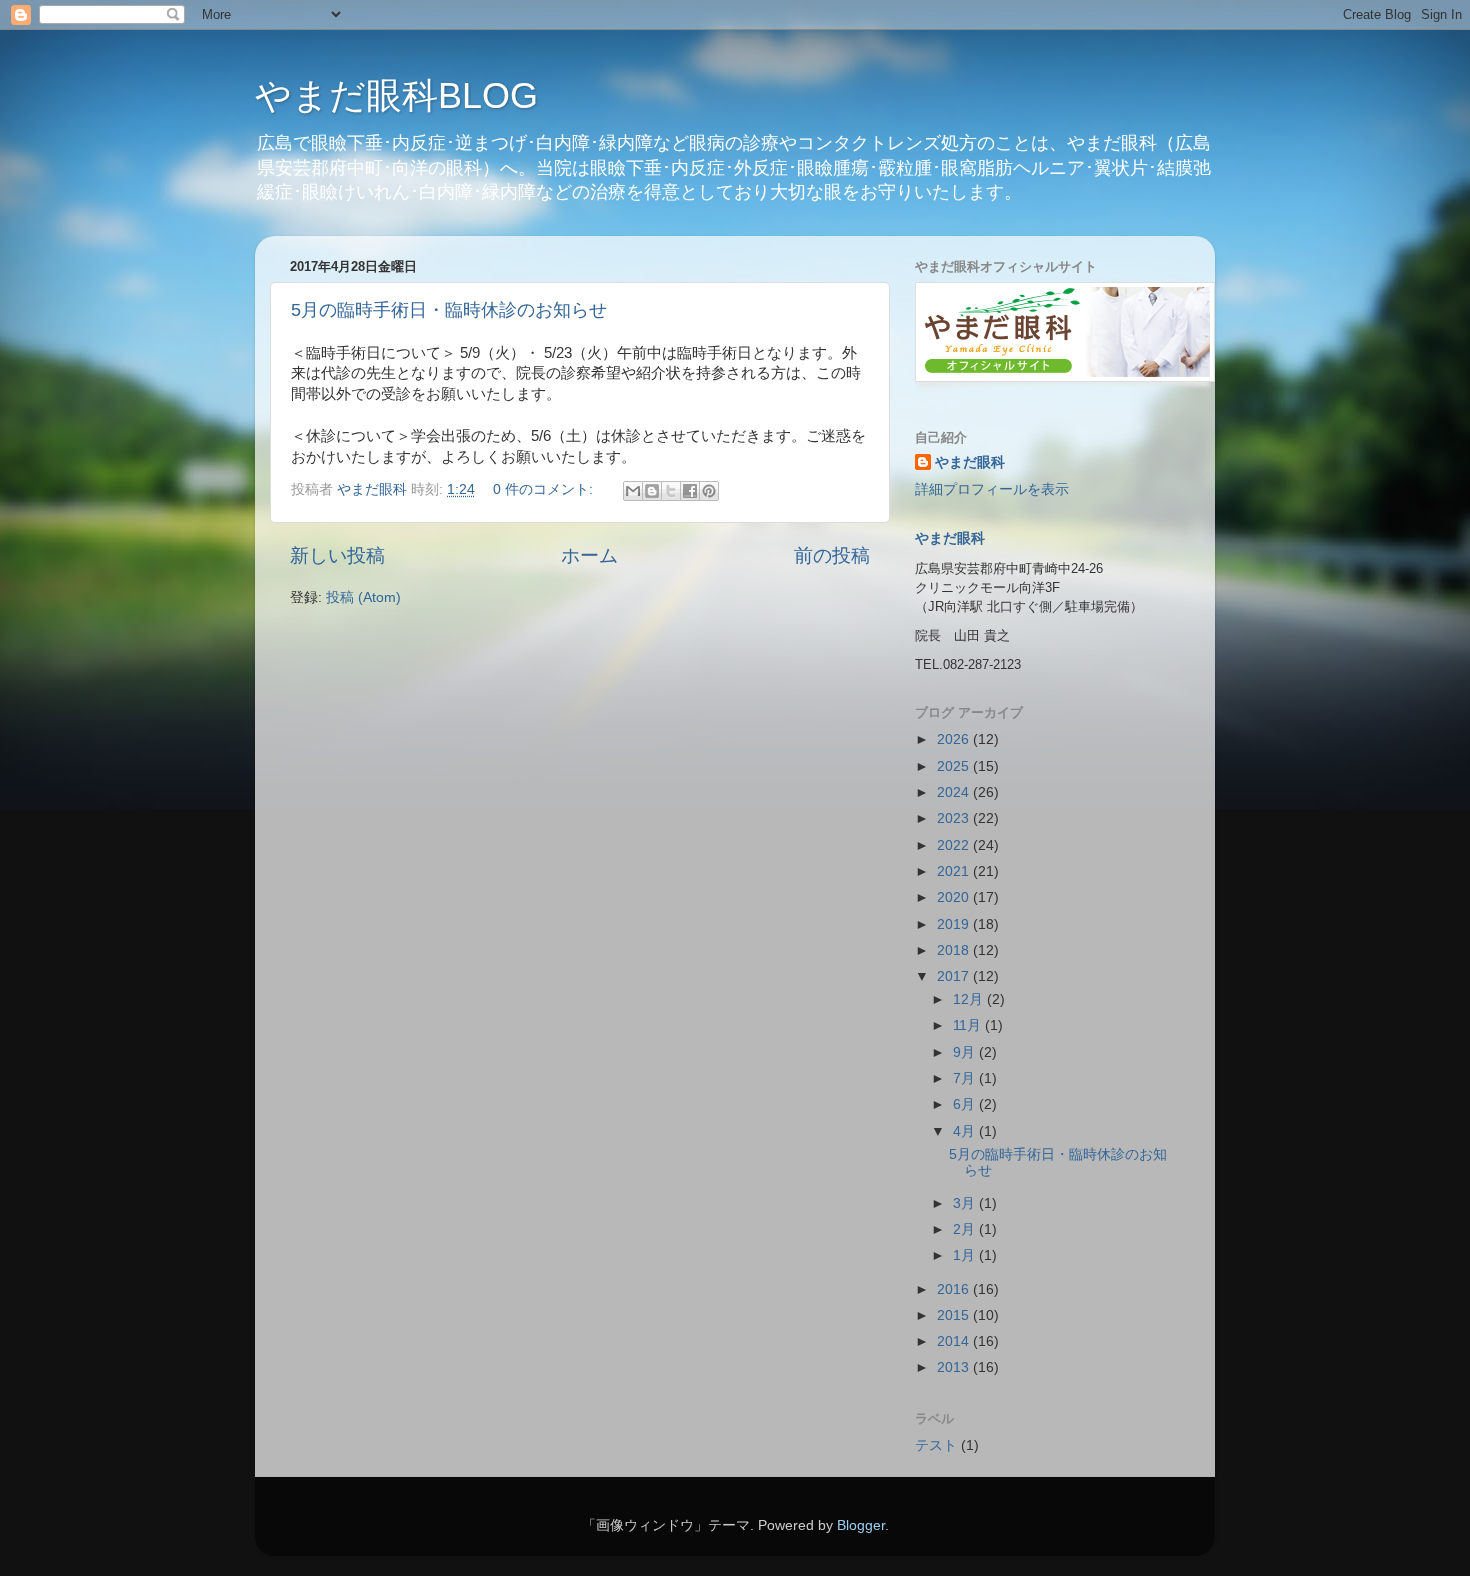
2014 (955, 1341)
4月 (966, 1131)
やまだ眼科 (970, 462)
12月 (970, 999)
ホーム (589, 555)
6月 (966, 1104)
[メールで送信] (633, 491)
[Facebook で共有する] (690, 491)
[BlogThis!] (652, 491)
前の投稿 (832, 555)
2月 (966, 1229)
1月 (966, 1255)
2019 (955, 924)
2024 (955, 792)
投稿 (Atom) (363, 597)
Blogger (861, 1525)
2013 (955, 1367)
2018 (955, 950)
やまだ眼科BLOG (396, 95)
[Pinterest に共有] (709, 491)
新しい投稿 (337, 555)
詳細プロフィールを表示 (992, 489)
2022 (955, 845)
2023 (955, 818)
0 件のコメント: (545, 489)
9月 (966, 1052)
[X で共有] (671, 491)
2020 (955, 897)
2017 (955, 976)
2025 (955, 766)
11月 (969, 1025)
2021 (955, 871)
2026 (955, 739)
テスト (936, 1445)
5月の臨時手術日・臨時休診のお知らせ (449, 310)
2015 (955, 1315)
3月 (966, 1203)
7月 (966, 1078)
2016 (955, 1289)
